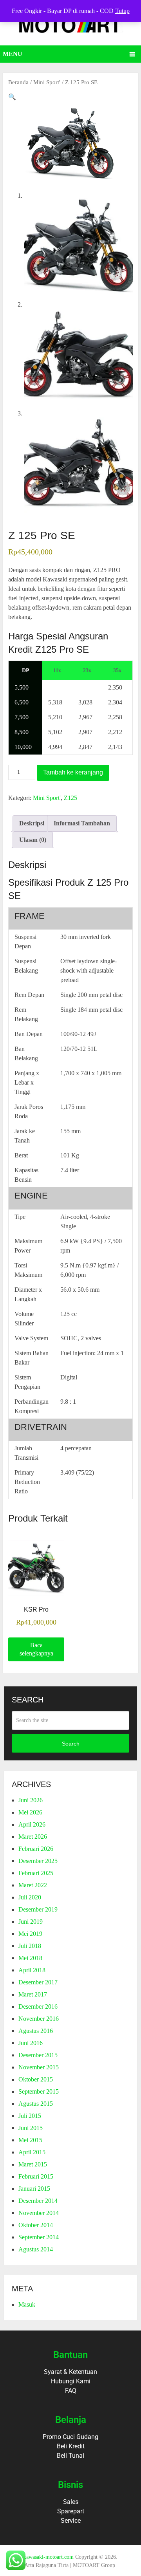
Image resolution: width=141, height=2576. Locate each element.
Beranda (18, 82)
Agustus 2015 (36, 2104)
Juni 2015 (31, 2128)
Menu (13, 54)
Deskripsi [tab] (32, 823)
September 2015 (39, 2091)
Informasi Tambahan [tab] (82, 823)
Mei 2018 (30, 1958)
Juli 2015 (30, 2116)
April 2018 (32, 1970)
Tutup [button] (122, 11)
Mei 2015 (30, 2140)
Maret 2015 (33, 2164)
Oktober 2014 (36, 2225)
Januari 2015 (34, 2189)
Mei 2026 (30, 1812)
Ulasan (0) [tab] (33, 840)
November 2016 (39, 2019)
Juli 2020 (30, 1897)
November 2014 (39, 2213)
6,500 (22, 702)
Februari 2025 (36, 1873)
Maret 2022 (33, 1885)
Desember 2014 (38, 2201)
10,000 (23, 747)
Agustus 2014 (36, 2249)
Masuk (27, 2304)
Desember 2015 (38, 2055)
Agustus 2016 (36, 2031)
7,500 (22, 717)
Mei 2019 (30, 1934)
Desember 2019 (38, 1909)
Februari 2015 (36, 2176)
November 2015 (39, 2067)
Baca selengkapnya (36, 1649)
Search (71, 1744)
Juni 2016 (31, 2043)
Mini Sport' (47, 82)
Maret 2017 (33, 1994)
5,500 (22, 687)
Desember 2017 (38, 1982)
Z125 (70, 798)
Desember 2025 (38, 1861)
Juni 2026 (31, 1800)
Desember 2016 (38, 2006)
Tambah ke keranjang (73, 772)
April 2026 (32, 1824)
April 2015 (32, 2152)
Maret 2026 (33, 1837)
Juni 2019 (31, 1922)
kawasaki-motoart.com (49, 2557)
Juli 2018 (30, 1946)
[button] (12, 97)
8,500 (22, 732)
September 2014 (39, 2237)
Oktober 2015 (36, 2079)
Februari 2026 (36, 1849)
